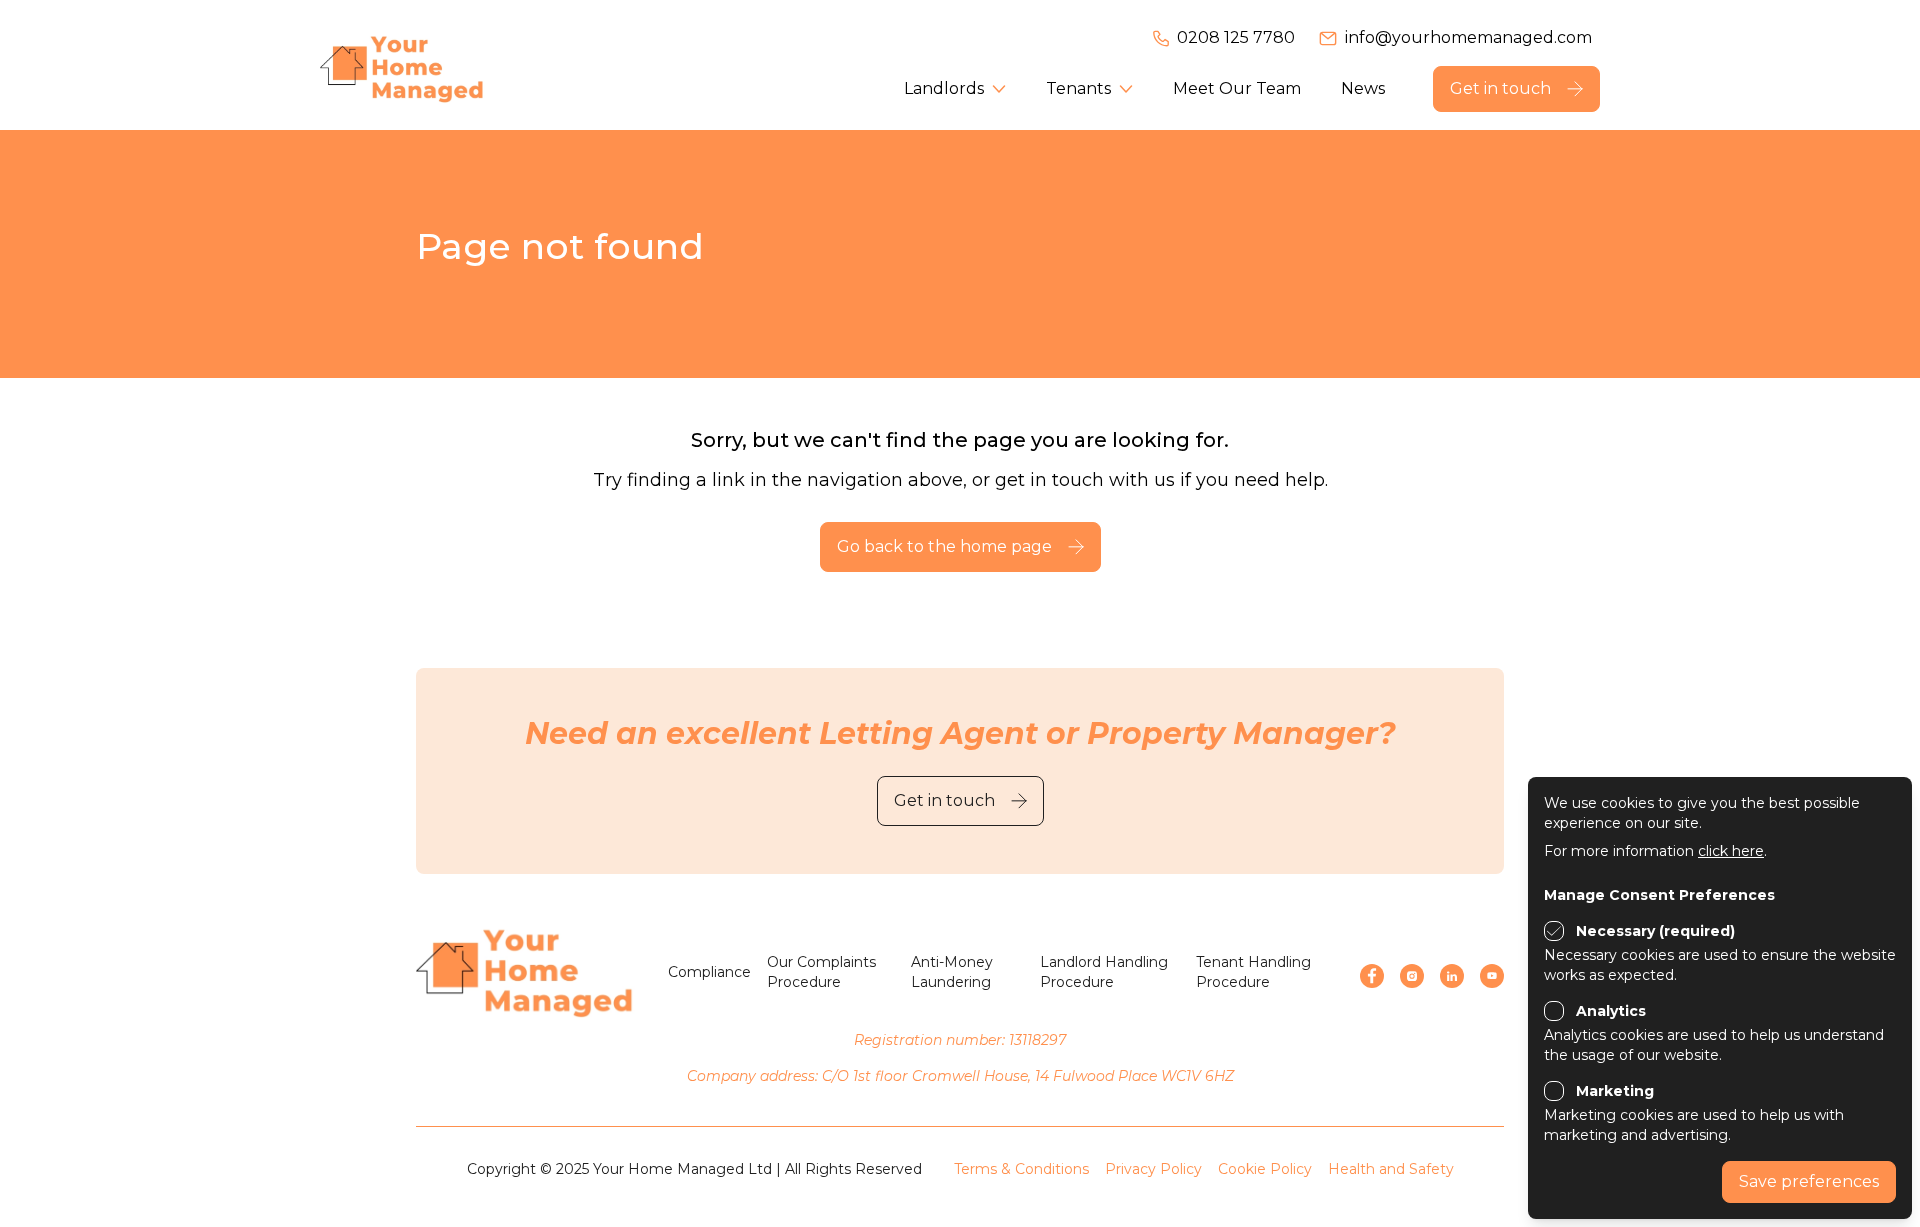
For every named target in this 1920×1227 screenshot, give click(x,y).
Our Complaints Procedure (821, 972)
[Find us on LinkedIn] (1452, 976)
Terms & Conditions (1021, 1169)
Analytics (1611, 1011)
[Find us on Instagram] (1412, 976)
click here (1731, 851)
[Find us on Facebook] (1372, 976)
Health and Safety (1391, 1169)
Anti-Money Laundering (952, 972)
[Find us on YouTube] (1492, 976)
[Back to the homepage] (430, 65)
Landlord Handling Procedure (1104, 972)
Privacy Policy (1153, 1169)
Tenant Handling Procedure (1253, 972)
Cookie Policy (1265, 1169)
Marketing (1615, 1091)
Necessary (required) (1655, 931)
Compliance (709, 972)
